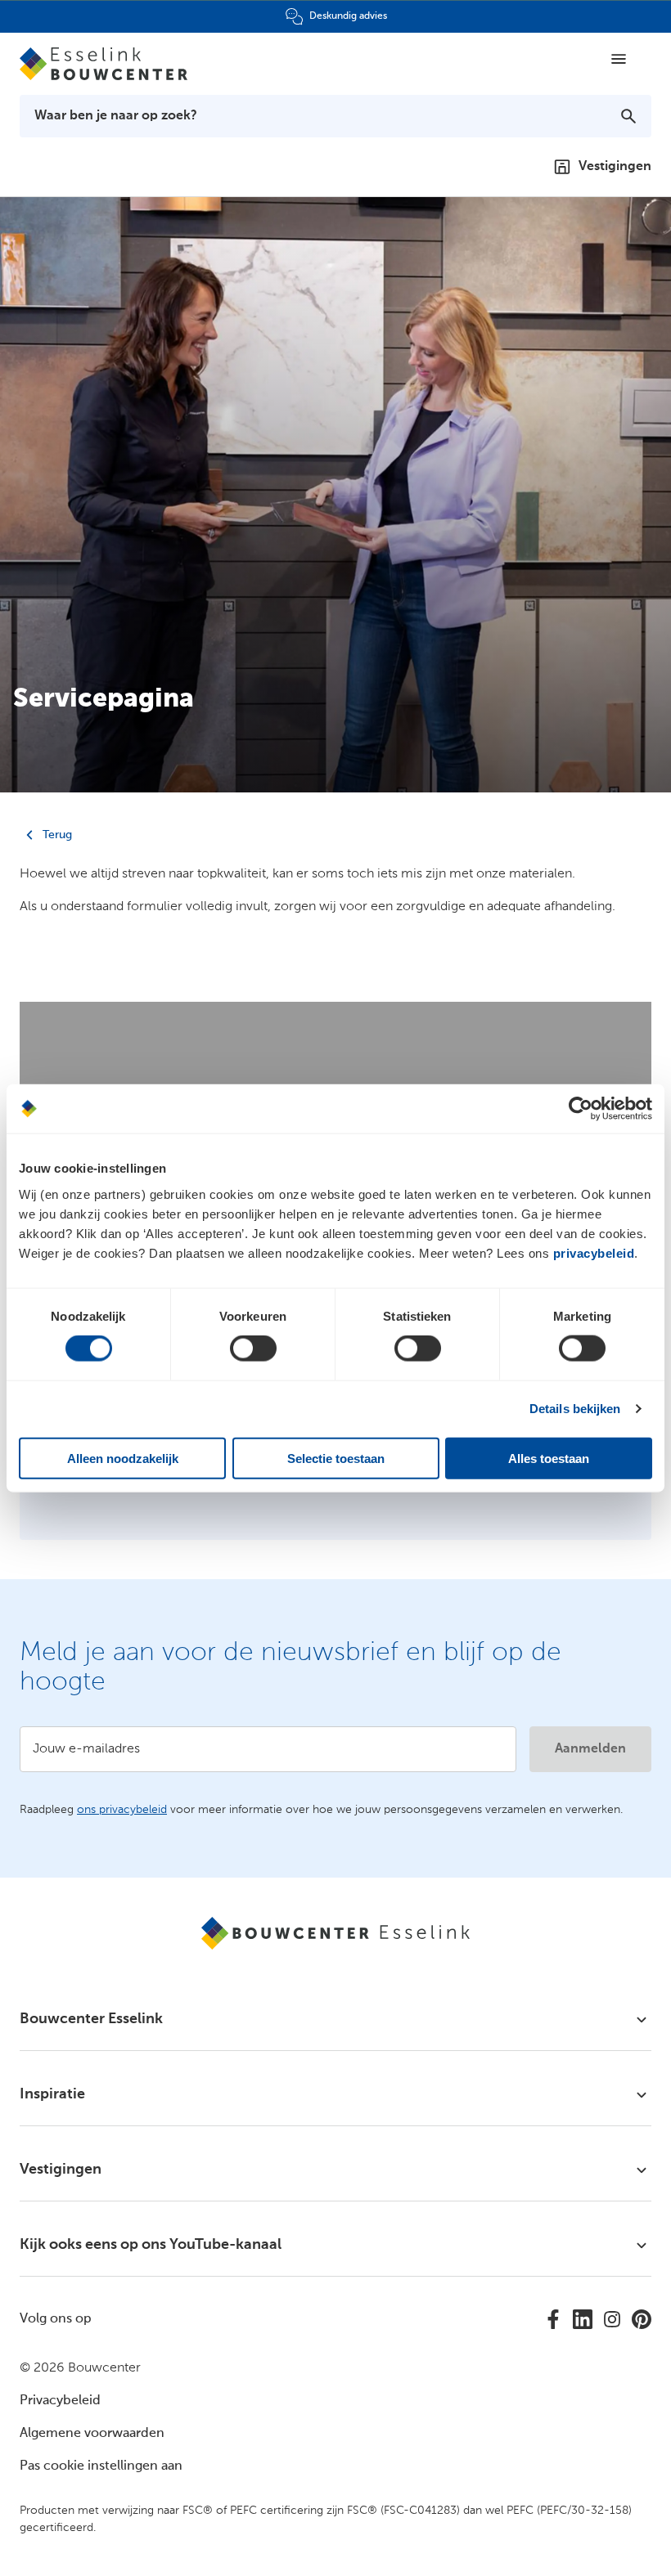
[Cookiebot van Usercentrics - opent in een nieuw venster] (581, 1109)
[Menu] (619, 59)
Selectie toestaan (336, 1458)
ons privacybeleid (122, 1810)
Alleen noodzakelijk (123, 1458)
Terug (56, 835)
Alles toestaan (549, 1458)
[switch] (253, 1349)
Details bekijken (575, 1409)
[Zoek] (628, 116)
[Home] (111, 64)
